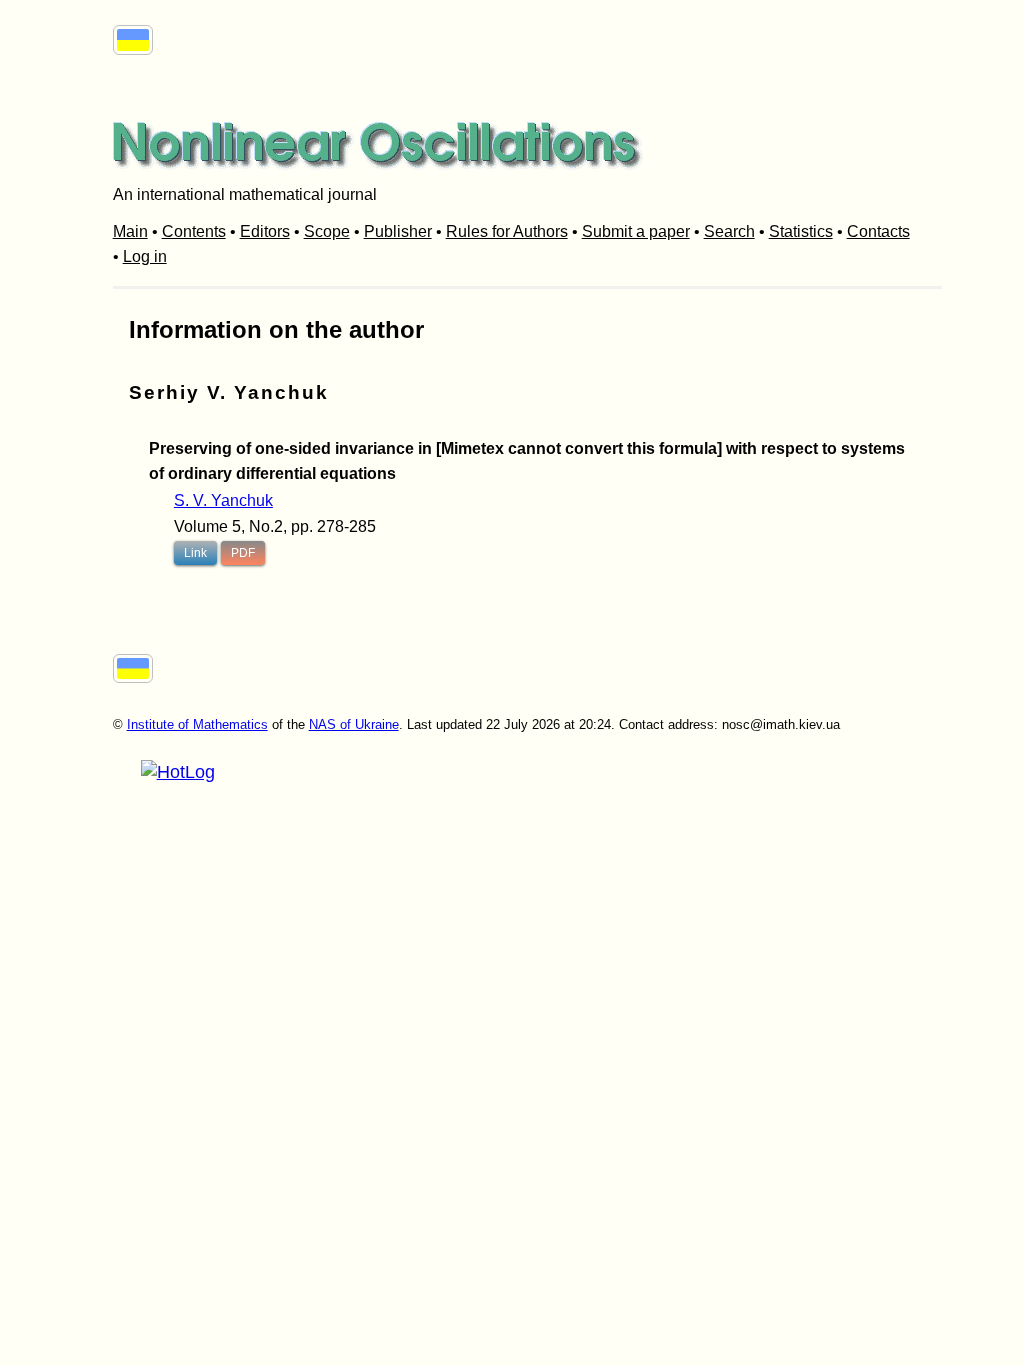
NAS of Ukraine (354, 724)
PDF (243, 553)
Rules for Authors (507, 231)
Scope (327, 231)
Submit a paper (636, 231)
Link (195, 553)
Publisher (398, 231)
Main (130, 231)
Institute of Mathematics (197, 724)
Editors (265, 231)
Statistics (801, 231)
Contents (194, 231)
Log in (145, 256)
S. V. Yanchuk (223, 500)
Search (729, 231)
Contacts (878, 231)
